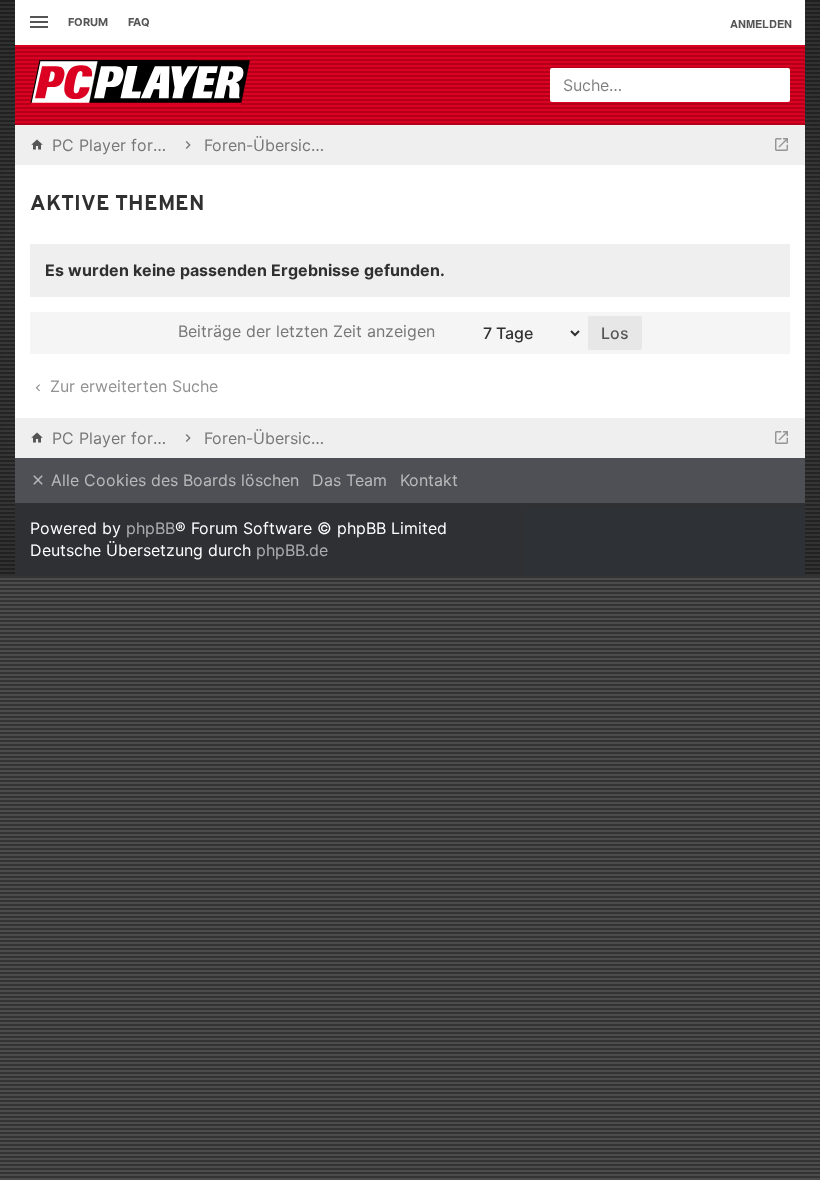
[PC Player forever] (142, 85)
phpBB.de (292, 550)
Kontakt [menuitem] (429, 480)
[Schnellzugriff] (36, 22)
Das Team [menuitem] (349, 480)
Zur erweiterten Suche (131, 386)
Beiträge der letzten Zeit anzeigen (309, 331)
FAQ (139, 22)
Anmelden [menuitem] (761, 23)
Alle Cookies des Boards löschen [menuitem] (172, 480)
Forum (88, 22)
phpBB (150, 528)
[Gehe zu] (781, 145)
